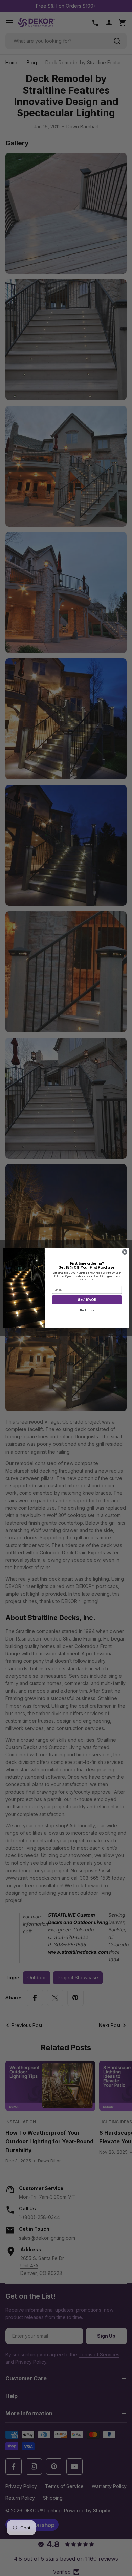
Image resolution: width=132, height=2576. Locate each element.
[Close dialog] (125, 1252)
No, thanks (87, 1310)
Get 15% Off (87, 1300)
